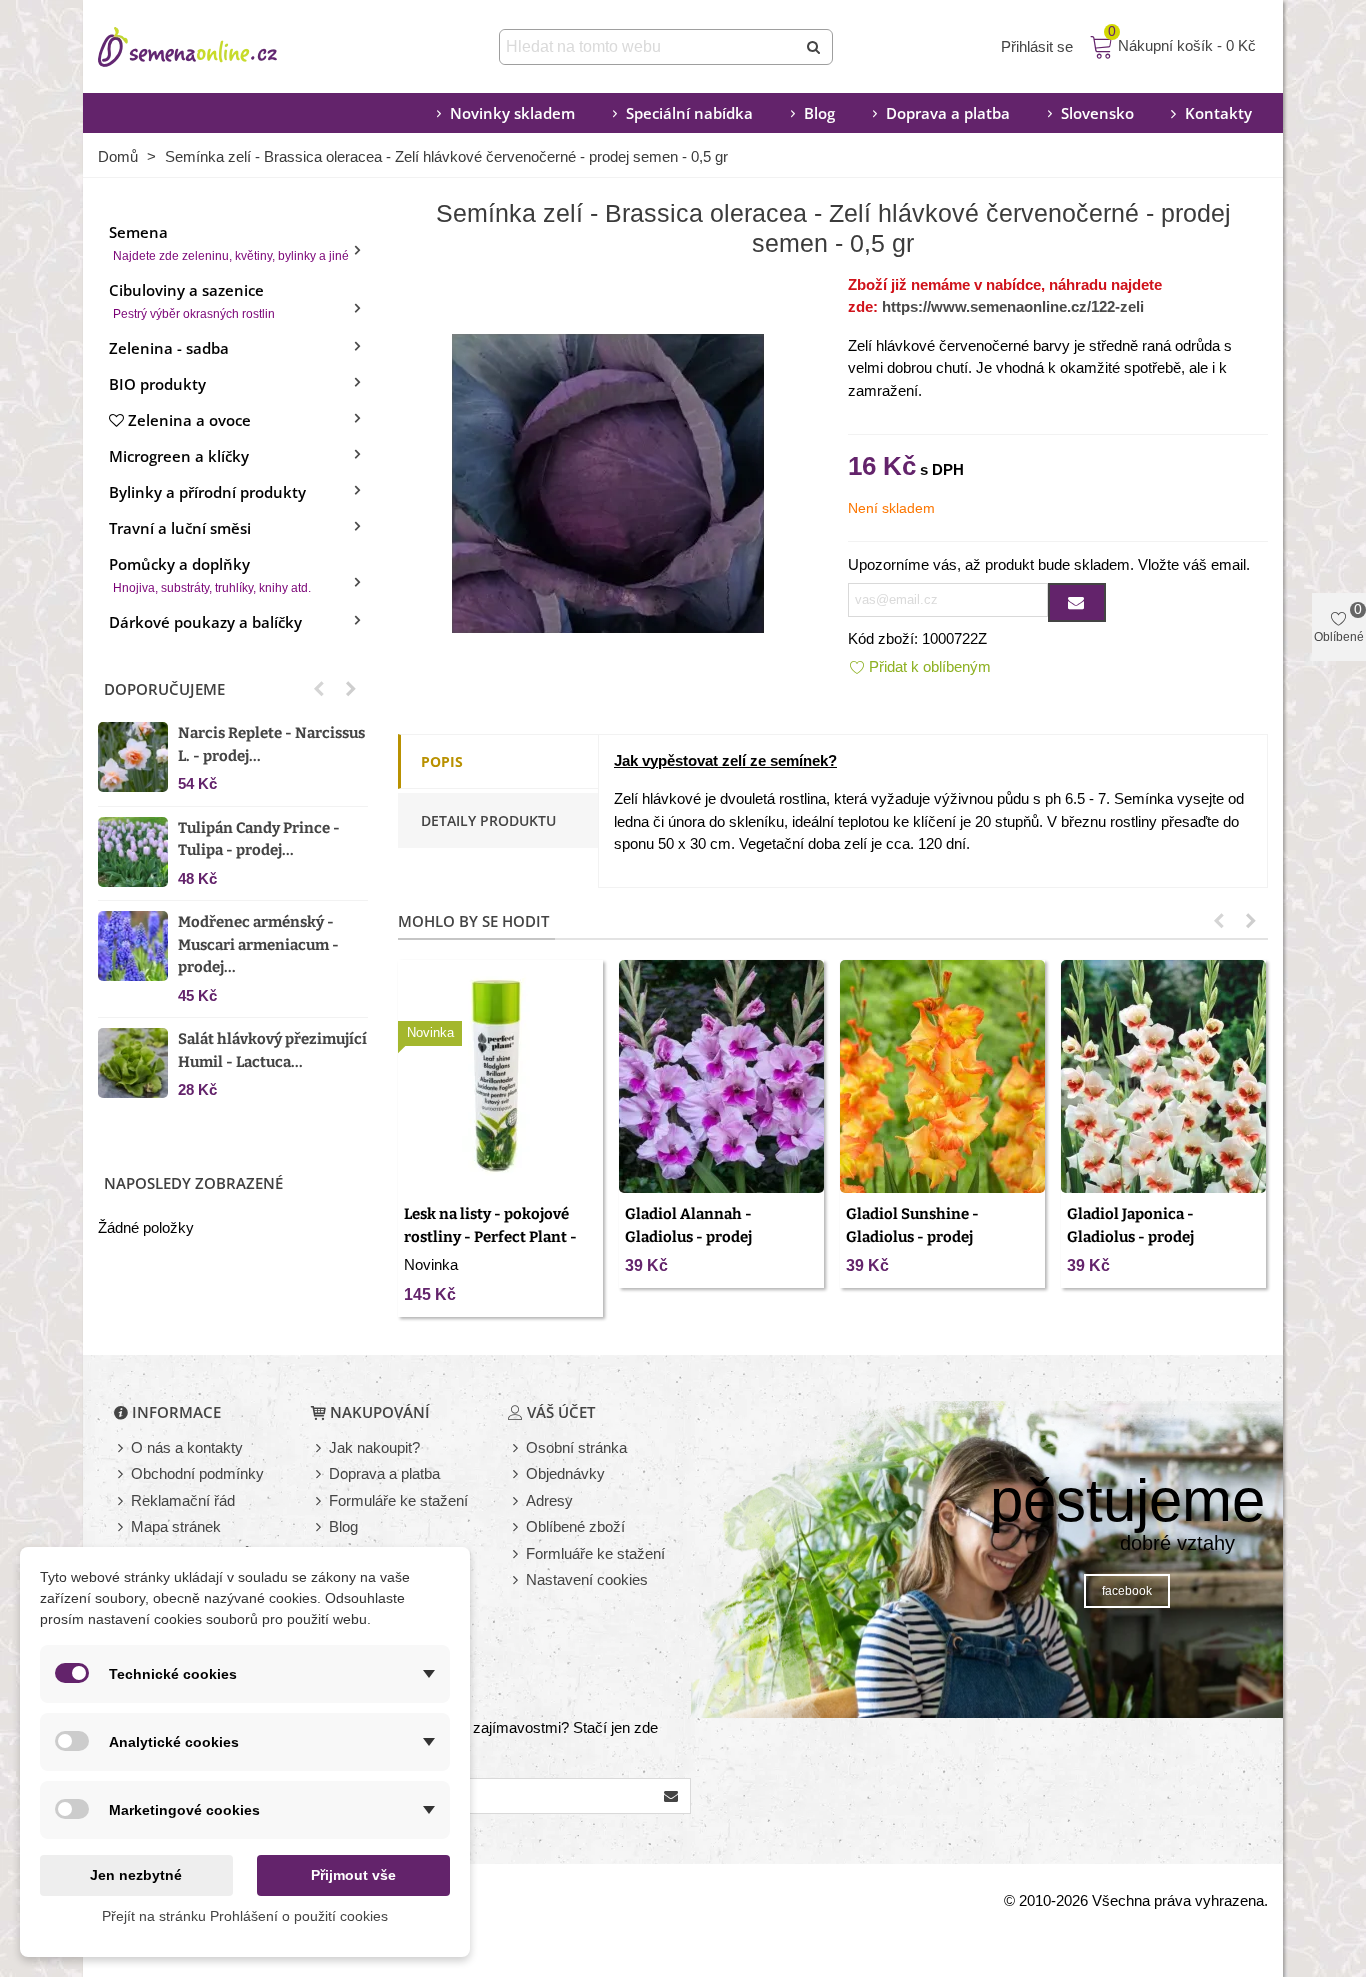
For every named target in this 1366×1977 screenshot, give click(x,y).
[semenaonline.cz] (218, 47)
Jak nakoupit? (374, 1447)
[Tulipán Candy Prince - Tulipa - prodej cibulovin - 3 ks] (133, 852)
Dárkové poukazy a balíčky (205, 622)
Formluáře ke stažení (595, 1553)
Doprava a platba (948, 113)
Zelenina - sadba (169, 348)
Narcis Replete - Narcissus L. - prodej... (271, 744)
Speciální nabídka (689, 113)
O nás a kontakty (187, 1447)
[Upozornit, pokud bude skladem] (1077, 602)
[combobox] (649, 47)
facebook (1127, 1591)
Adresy (549, 1500)
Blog (819, 113)
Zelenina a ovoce (189, 420)
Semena (229, 242)
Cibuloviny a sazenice (192, 300)
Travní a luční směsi (180, 528)
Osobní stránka (576, 1447)
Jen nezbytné (136, 1875)
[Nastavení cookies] (517, 1580)
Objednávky (565, 1473)
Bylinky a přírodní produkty (207, 492)
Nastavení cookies (587, 1579)
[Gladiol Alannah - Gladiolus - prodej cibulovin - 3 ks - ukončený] (721, 1076)
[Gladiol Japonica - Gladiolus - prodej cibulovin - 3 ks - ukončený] (1163, 1076)
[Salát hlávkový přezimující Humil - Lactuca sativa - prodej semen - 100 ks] (133, 1063)
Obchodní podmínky (197, 1473)
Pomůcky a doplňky (210, 574)
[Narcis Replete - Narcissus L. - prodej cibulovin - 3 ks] (133, 757)
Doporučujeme (164, 689)
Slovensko (1097, 113)
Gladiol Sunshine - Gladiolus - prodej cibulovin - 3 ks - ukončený (942, 1236)
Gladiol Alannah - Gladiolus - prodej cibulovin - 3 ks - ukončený (721, 1236)
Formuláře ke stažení (398, 1500)
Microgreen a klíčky (179, 456)
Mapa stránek (176, 1526)
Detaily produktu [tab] (488, 820)
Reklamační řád (183, 1500)
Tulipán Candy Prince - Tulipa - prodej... (259, 839)
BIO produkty (157, 384)
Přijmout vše (353, 1875)
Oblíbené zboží (575, 1526)
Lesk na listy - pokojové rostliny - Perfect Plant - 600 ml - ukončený (490, 1236)
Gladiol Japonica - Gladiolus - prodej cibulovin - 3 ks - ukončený (1163, 1236)
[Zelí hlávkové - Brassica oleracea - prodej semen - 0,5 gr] (608, 481)
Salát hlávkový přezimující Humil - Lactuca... (272, 1050)
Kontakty (1218, 113)
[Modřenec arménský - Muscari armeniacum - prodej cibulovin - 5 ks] (133, 946)
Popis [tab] (442, 761)
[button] (319, 689)
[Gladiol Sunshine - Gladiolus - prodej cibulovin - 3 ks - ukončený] (942, 1076)
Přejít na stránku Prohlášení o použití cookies (245, 1916)
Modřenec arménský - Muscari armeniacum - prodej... (258, 944)
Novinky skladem (512, 113)
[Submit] (815, 47)
